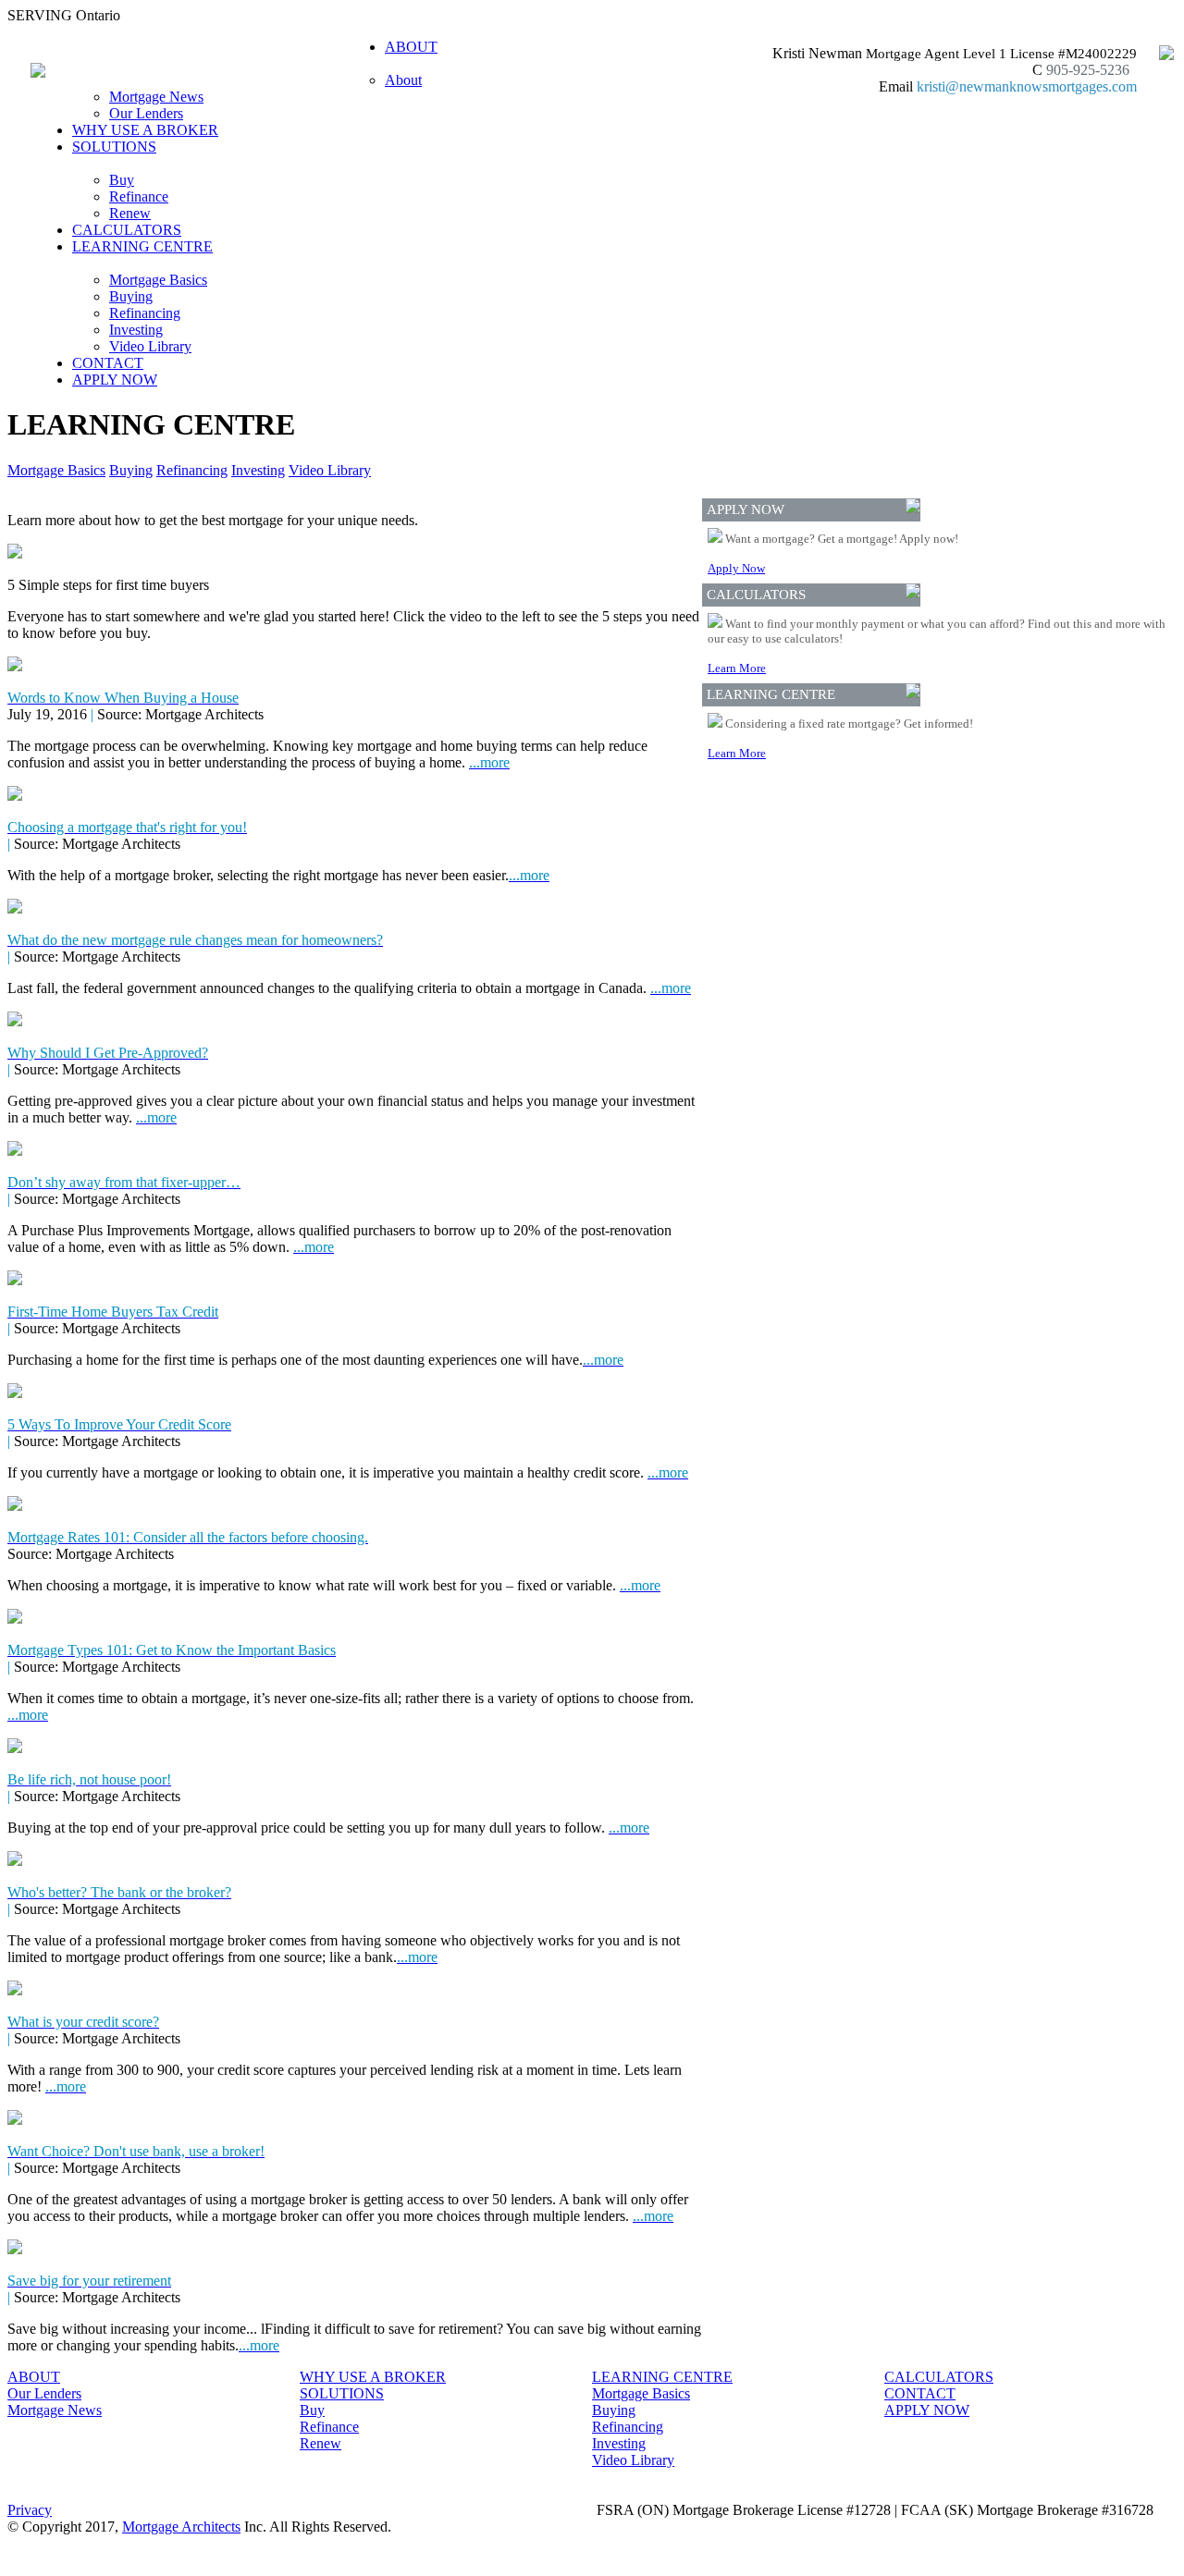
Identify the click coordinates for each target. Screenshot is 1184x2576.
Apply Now (736, 568)
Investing (136, 330)
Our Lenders (146, 113)
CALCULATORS (127, 230)
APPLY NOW (115, 380)
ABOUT (34, 2377)
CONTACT (108, 363)
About (403, 80)
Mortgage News (156, 97)
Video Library (150, 346)
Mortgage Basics (158, 280)
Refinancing (145, 313)
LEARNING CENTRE (662, 2377)
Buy (122, 180)
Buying (131, 296)
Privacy (30, 2510)
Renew (130, 213)
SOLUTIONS (342, 2393)
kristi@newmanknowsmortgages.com (1027, 86)
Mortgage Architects (181, 2527)
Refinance (139, 196)
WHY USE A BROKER (145, 130)
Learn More (737, 668)
